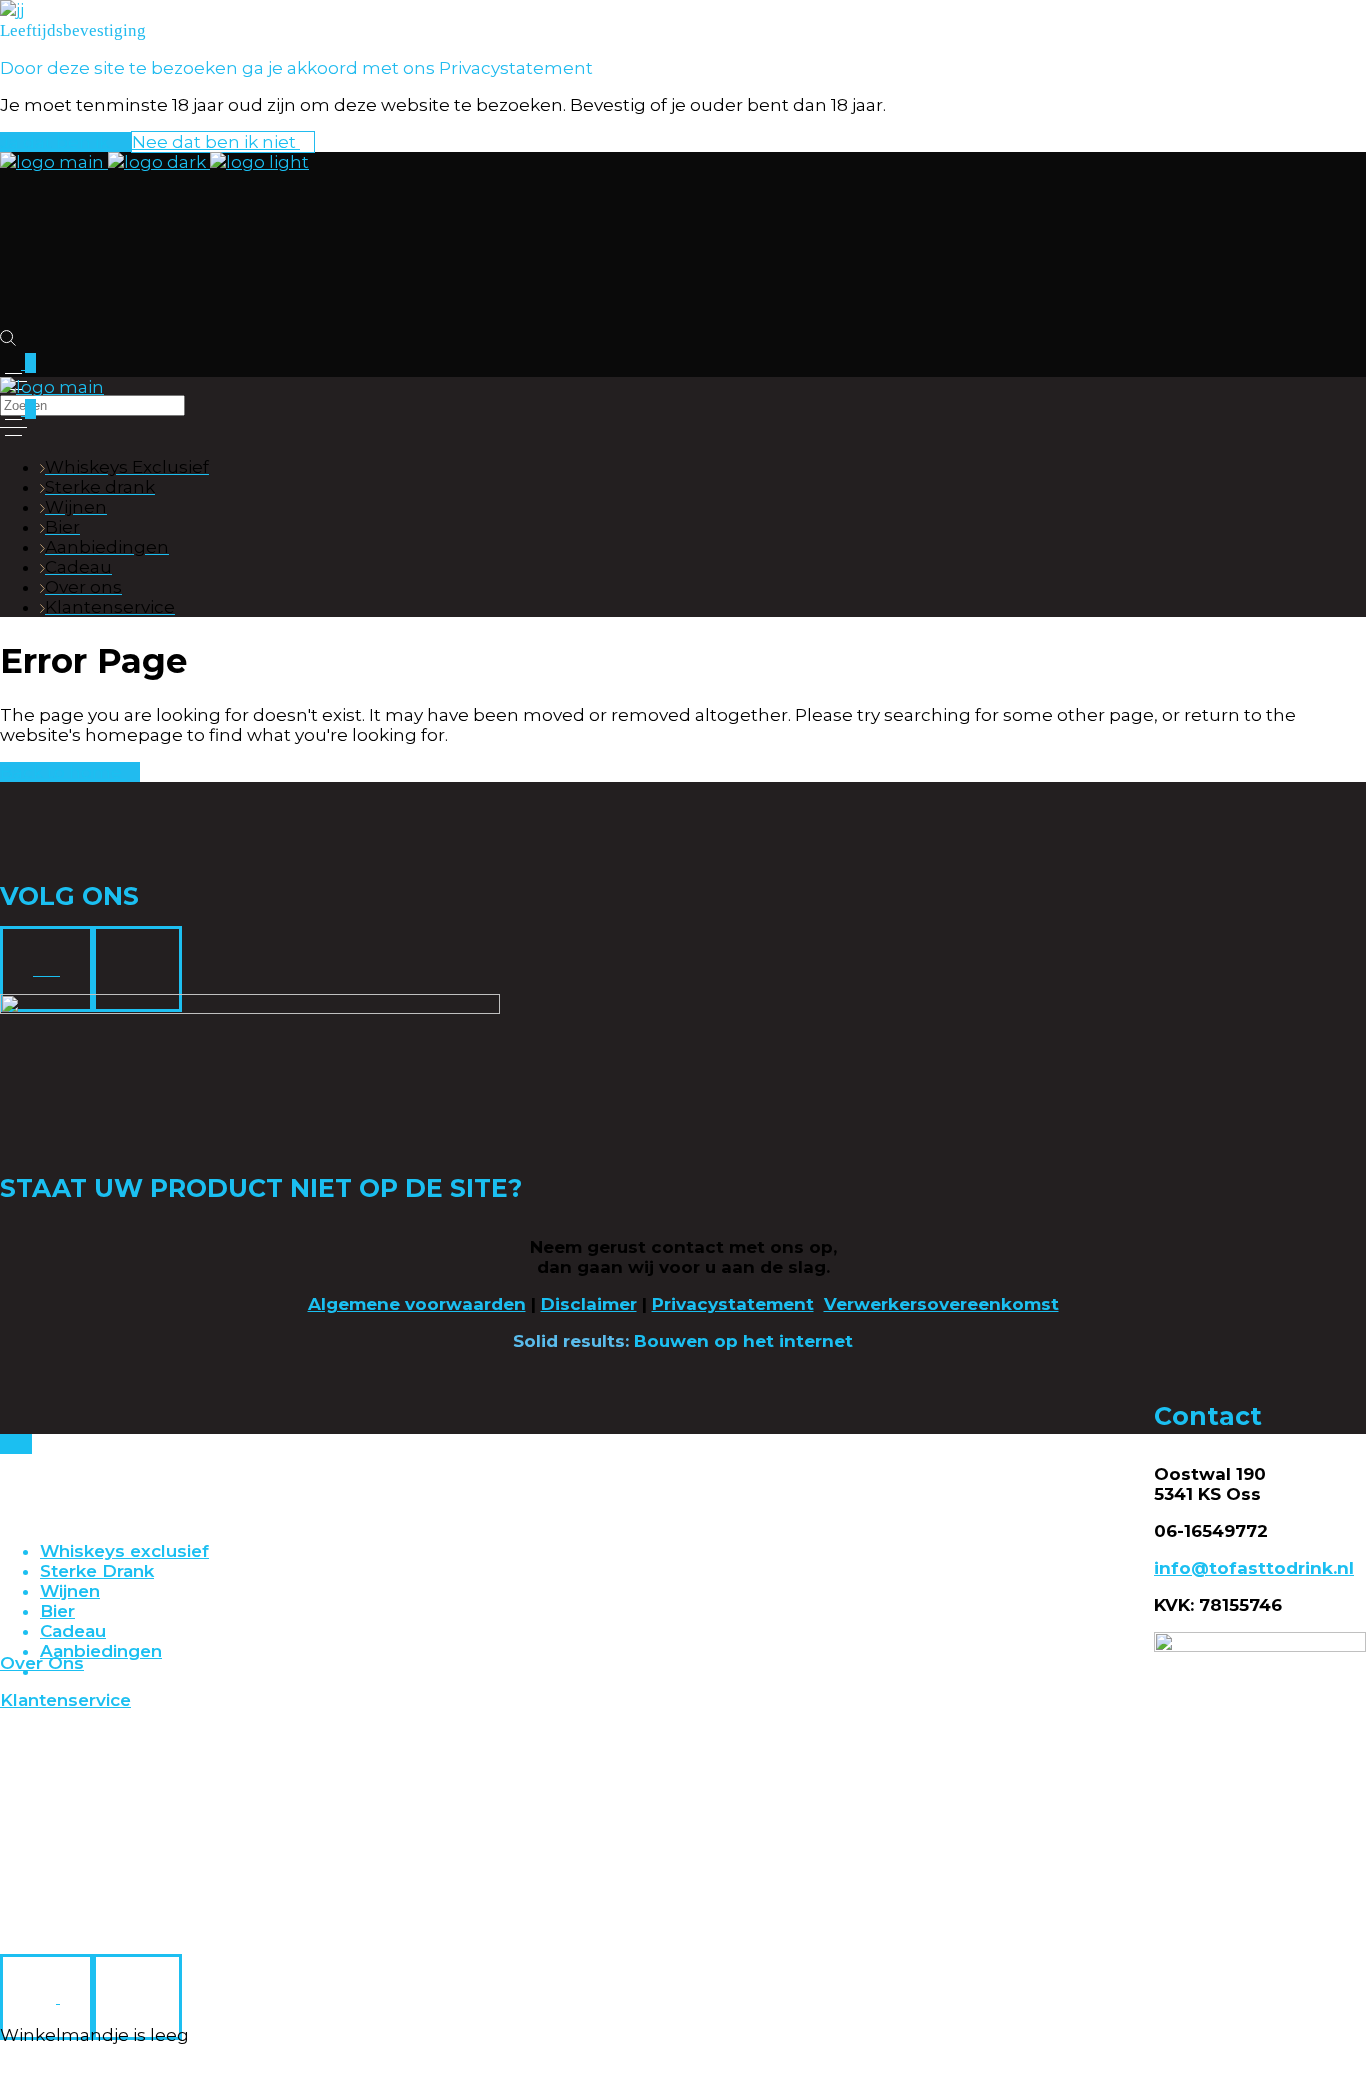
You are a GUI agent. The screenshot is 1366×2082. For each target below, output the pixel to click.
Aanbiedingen (101, 1651)
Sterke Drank (97, 1571)
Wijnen (70, 1591)
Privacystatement (733, 1304)
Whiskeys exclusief (124, 1551)
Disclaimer (589, 1304)
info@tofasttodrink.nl (1254, 1568)
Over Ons (42, 1663)
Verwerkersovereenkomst (941, 1304)
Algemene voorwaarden (417, 1304)
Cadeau (73, 1631)
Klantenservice (65, 1700)
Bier (57, 1611)
